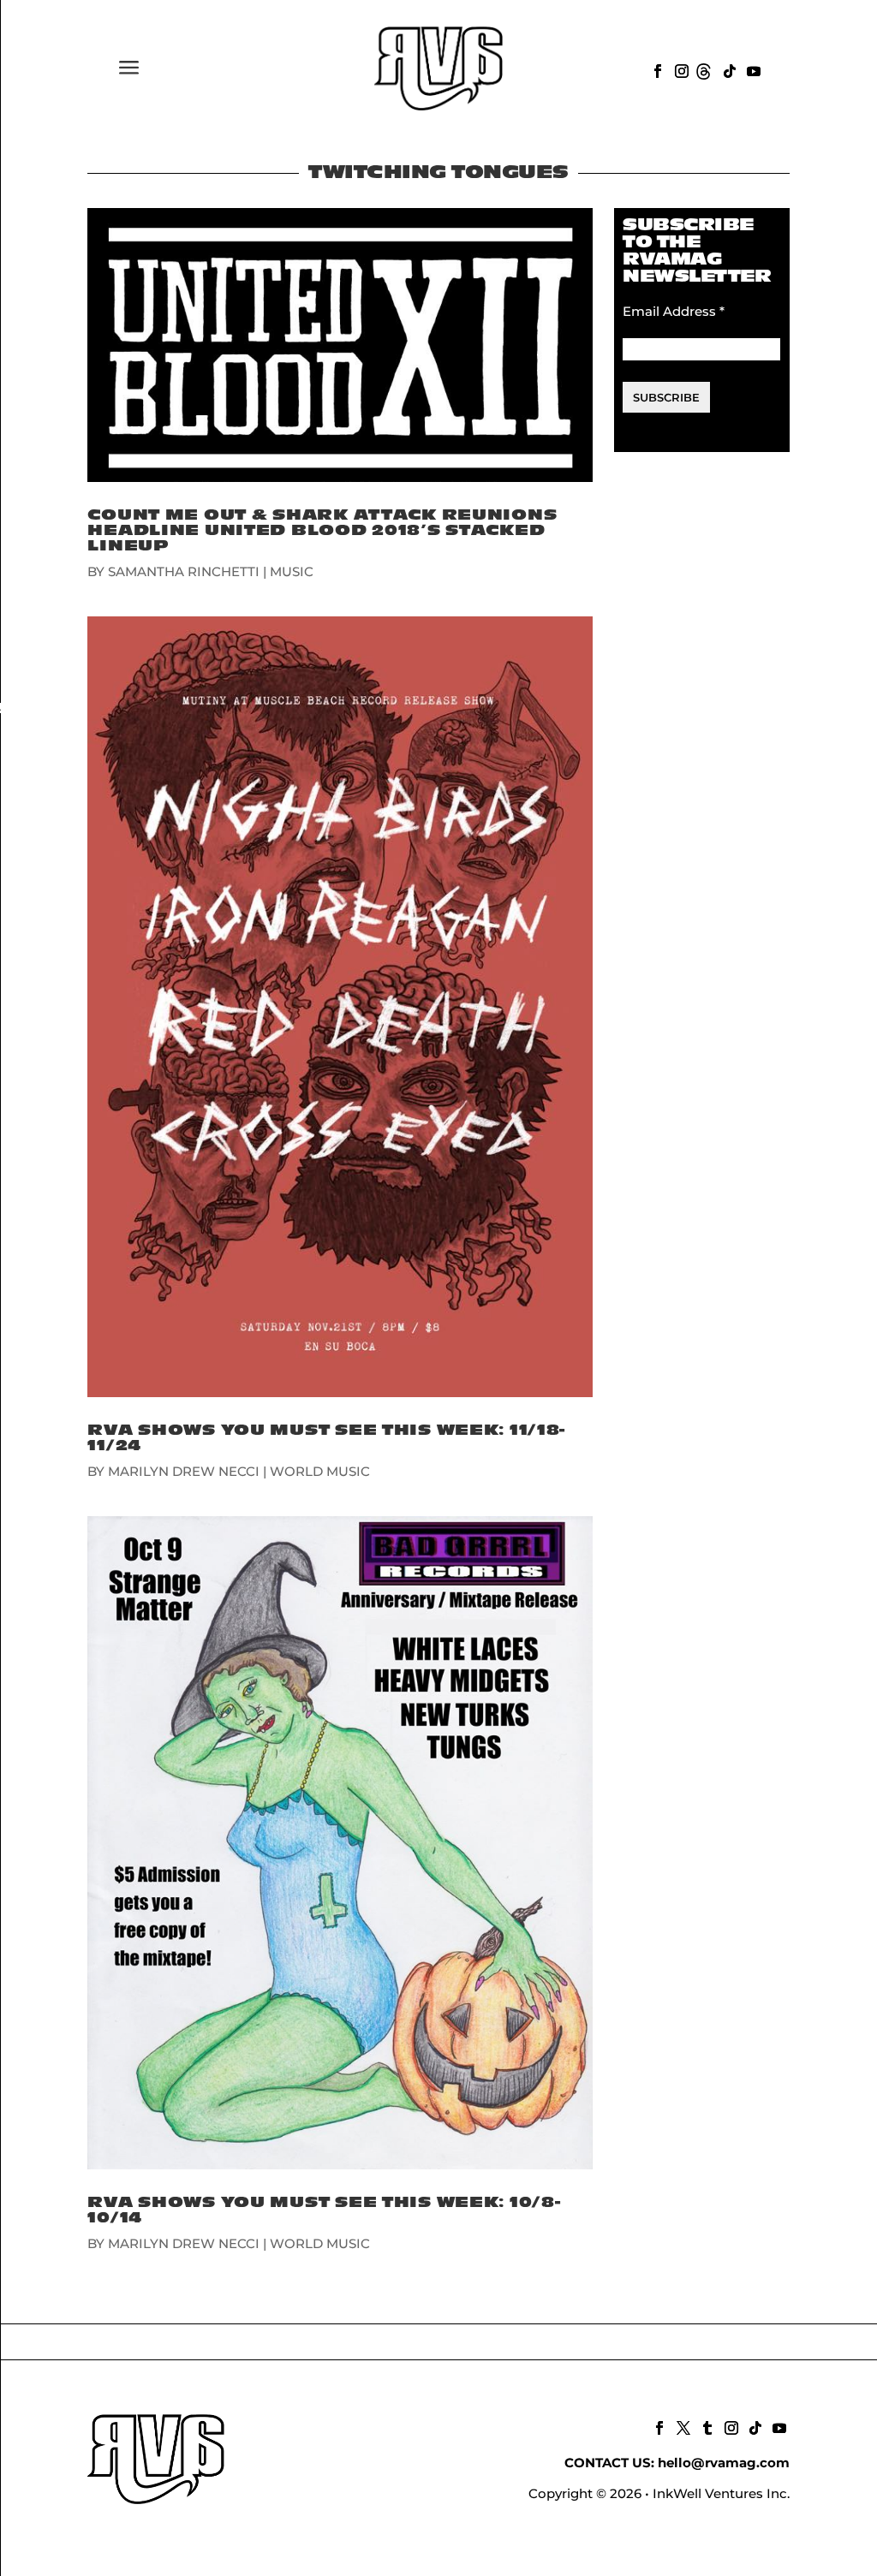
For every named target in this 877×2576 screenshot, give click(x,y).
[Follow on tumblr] (706, 2426)
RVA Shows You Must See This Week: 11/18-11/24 (326, 1438)
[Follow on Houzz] (704, 69)
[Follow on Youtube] (752, 69)
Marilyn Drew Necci (184, 1471)
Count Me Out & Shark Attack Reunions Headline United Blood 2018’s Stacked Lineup (322, 530)
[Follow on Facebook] (656, 69)
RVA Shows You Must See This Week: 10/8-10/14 (324, 2210)
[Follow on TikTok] (728, 69)
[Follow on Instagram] (680, 69)
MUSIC (292, 571)
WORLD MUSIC (320, 1471)
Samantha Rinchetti (184, 571)
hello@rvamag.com (724, 2463)
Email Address (674, 311)
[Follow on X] (682, 2426)
